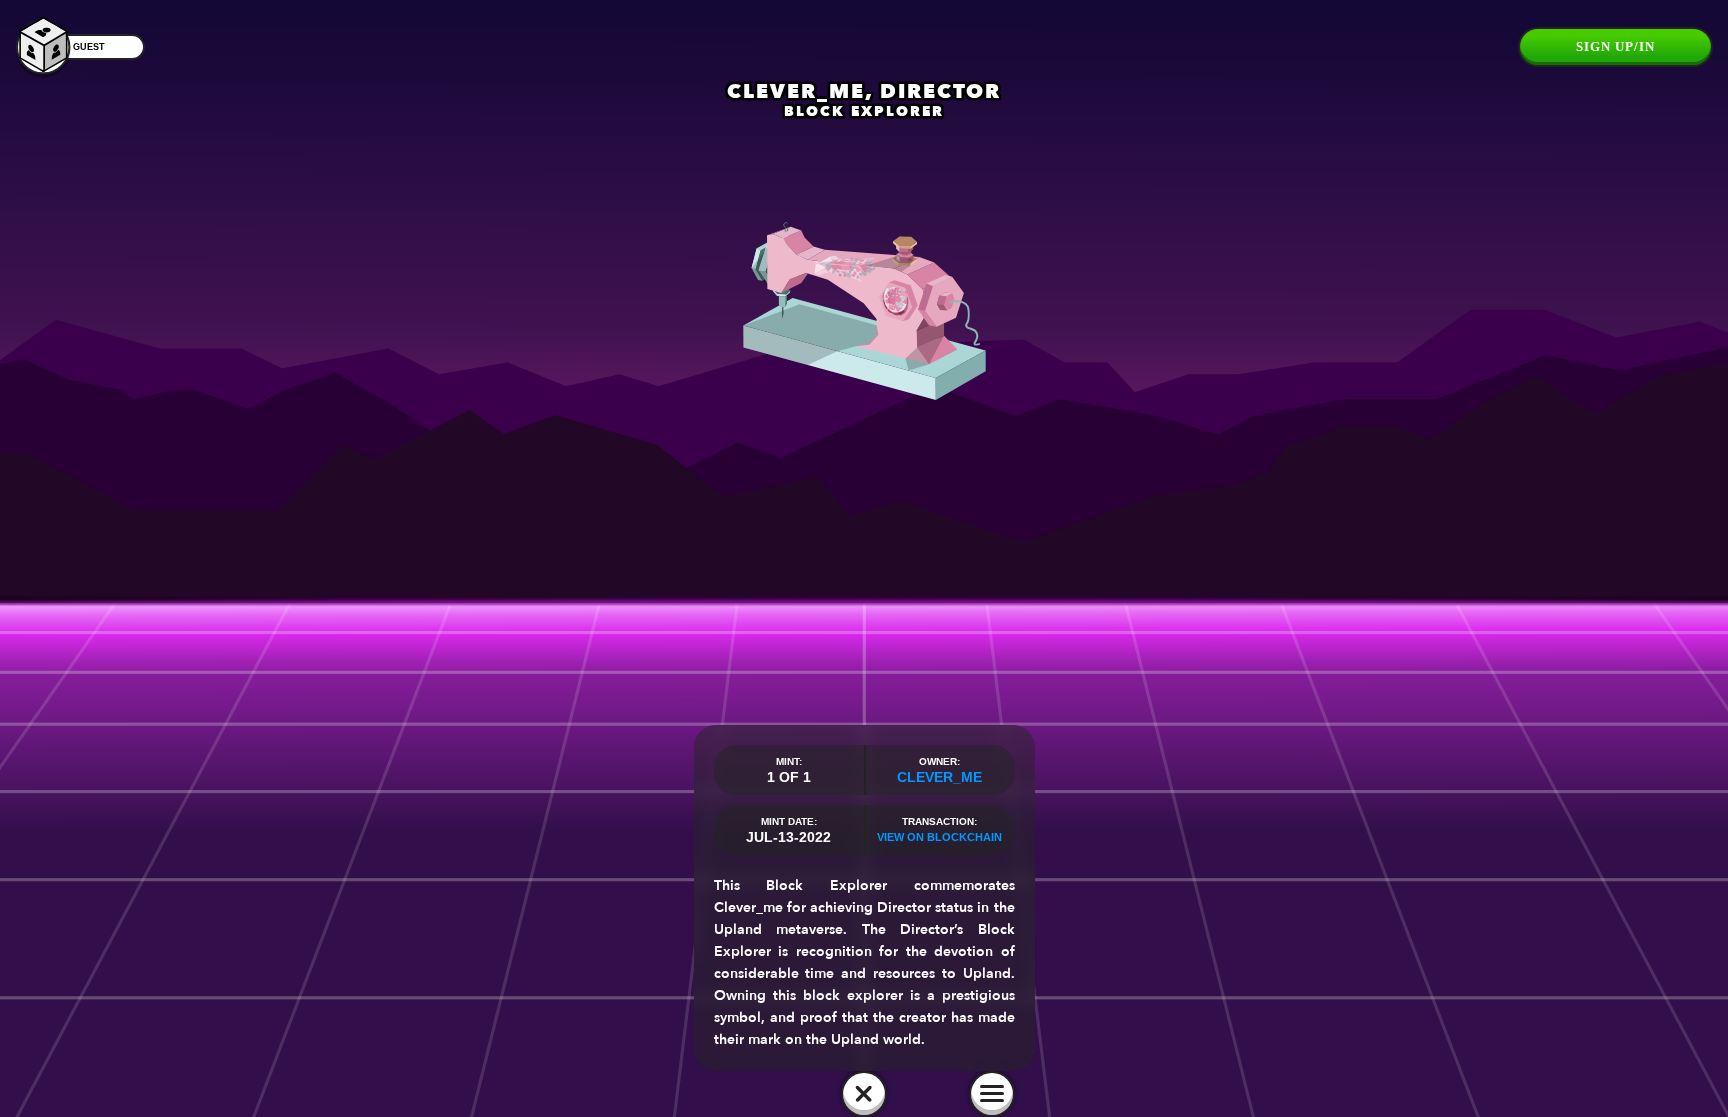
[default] (864, 1094)
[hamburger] (992, 1094)
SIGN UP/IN (1615, 46)
